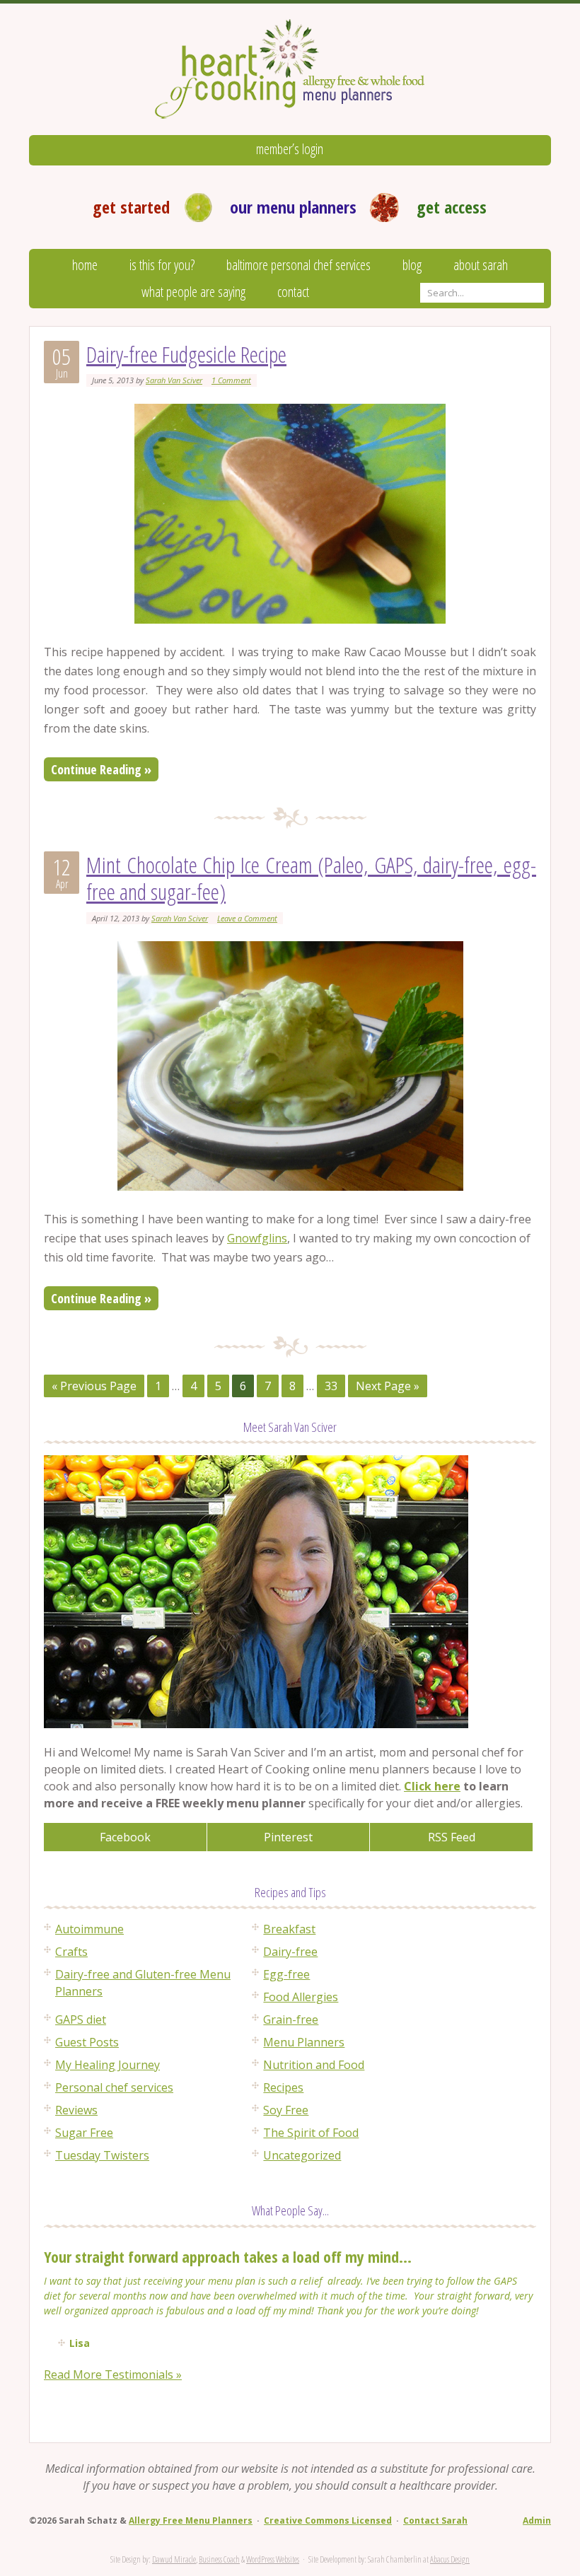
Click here (432, 1786)
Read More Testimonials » (113, 2374)
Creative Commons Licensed (328, 2520)
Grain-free (291, 2020)
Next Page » (388, 1386)
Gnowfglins (257, 1238)
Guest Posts (87, 2042)
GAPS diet (81, 2020)
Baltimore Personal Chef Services (298, 265)
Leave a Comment (247, 918)
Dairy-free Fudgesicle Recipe (186, 354)
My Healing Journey (108, 2065)
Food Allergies (301, 1997)
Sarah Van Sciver (174, 380)
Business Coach (219, 2559)
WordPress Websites (273, 2559)
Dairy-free (290, 1952)
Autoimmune (89, 1929)
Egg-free (286, 1974)
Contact (293, 292)
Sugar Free (84, 2133)
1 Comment (231, 380)
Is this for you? (162, 265)
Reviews (76, 2110)
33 (331, 1386)
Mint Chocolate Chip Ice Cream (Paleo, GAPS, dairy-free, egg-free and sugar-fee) (311, 878)
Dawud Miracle (174, 2559)
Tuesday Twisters (102, 2155)
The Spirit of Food (311, 2133)
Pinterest (288, 1837)
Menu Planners (304, 2042)
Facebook (125, 1837)
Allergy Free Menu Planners (191, 2520)
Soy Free (286, 2110)
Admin (537, 2520)
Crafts (71, 1952)
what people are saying (193, 292)
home (85, 265)
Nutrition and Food (314, 2065)
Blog (412, 265)
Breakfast (289, 1929)
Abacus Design (450, 2559)
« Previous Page (94, 1386)
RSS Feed (452, 1837)
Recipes (283, 2087)
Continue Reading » (101, 769)
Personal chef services (114, 2087)
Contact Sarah (435, 2520)
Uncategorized (302, 2155)
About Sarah (481, 265)
